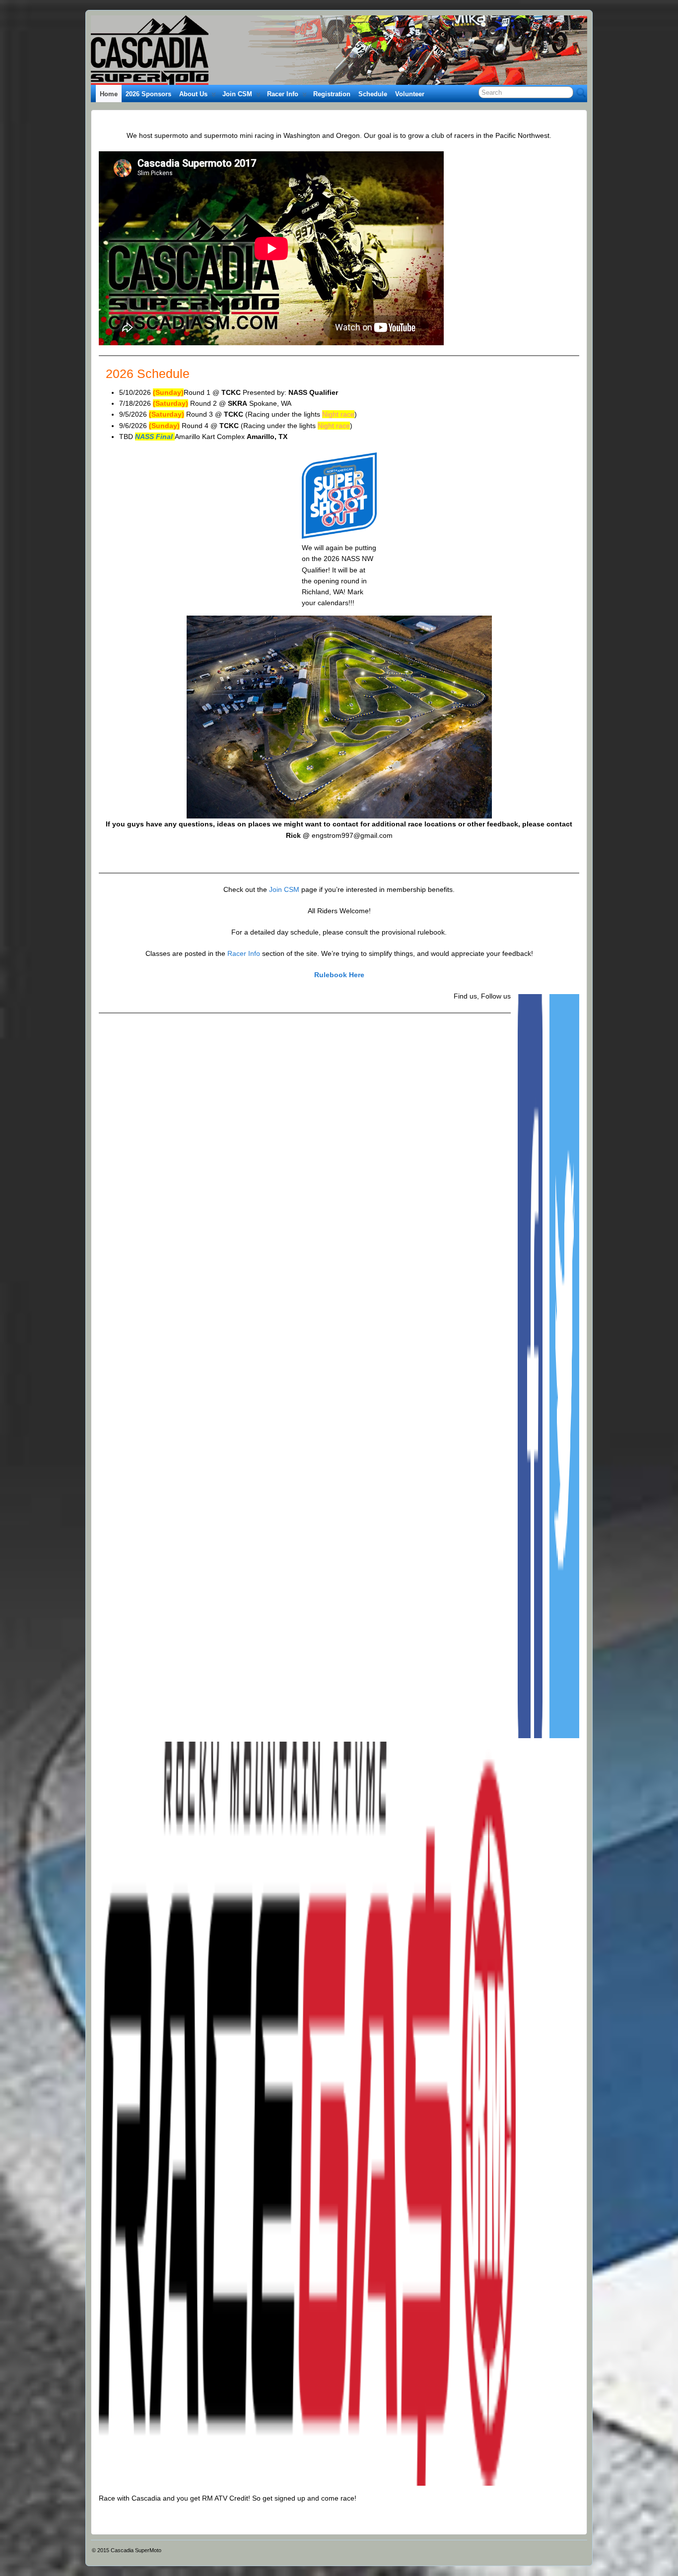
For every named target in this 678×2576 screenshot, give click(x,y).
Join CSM (237, 94)
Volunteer (410, 94)
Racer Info (283, 94)
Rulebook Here (339, 975)
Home (109, 94)
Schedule (373, 94)
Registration (332, 94)
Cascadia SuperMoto (136, 2550)
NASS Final (154, 437)
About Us (193, 94)
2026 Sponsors (148, 94)
